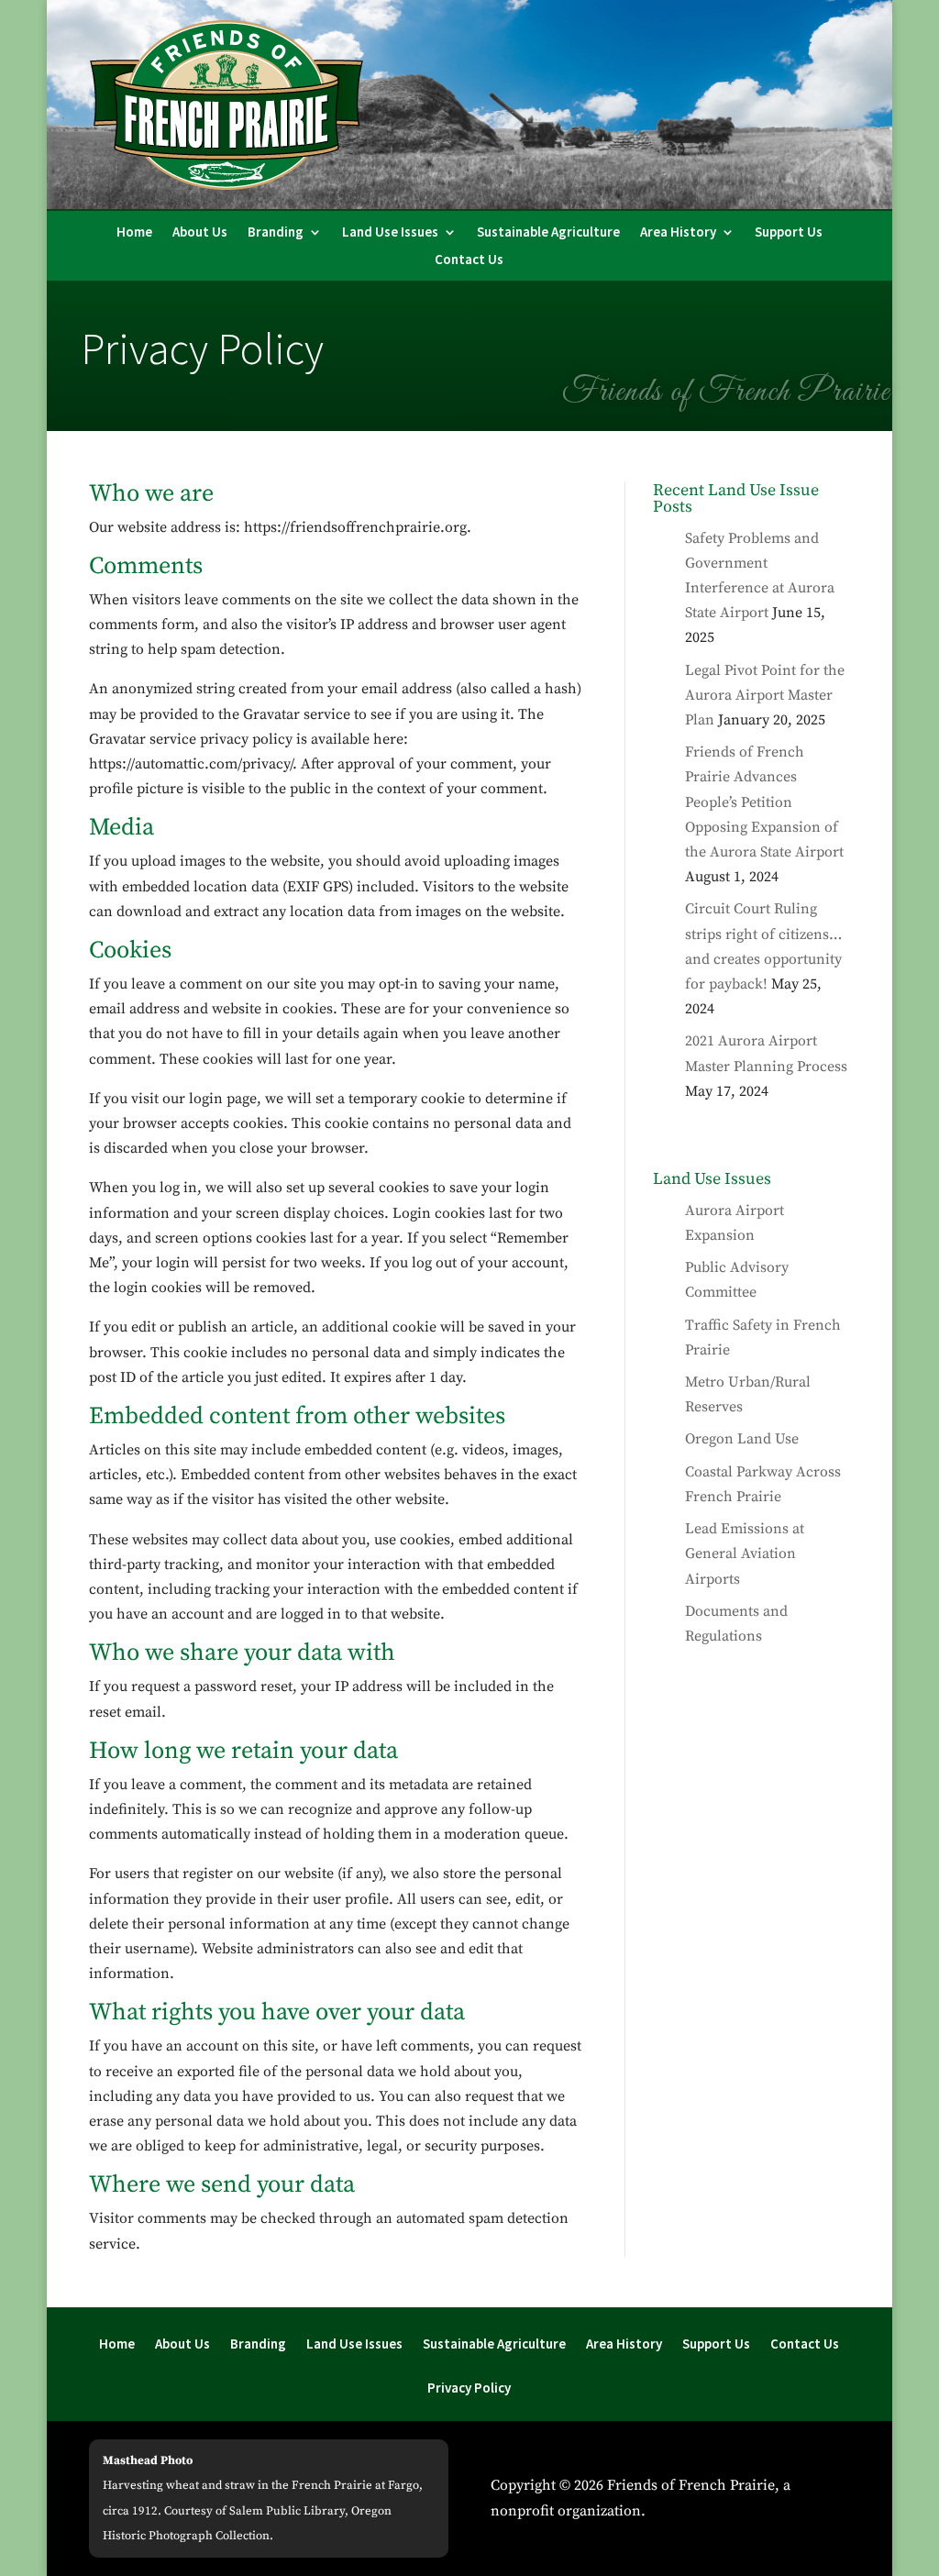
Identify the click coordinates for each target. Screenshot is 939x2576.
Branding (276, 233)
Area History (678, 233)
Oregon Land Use (742, 1439)
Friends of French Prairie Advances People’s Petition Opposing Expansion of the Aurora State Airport (764, 802)
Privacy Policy (469, 2389)
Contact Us (469, 260)
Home (134, 233)
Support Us (789, 233)
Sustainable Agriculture (548, 233)
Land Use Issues (390, 233)
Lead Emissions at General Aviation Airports (745, 1553)
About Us (200, 233)
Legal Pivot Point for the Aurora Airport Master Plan (765, 695)
